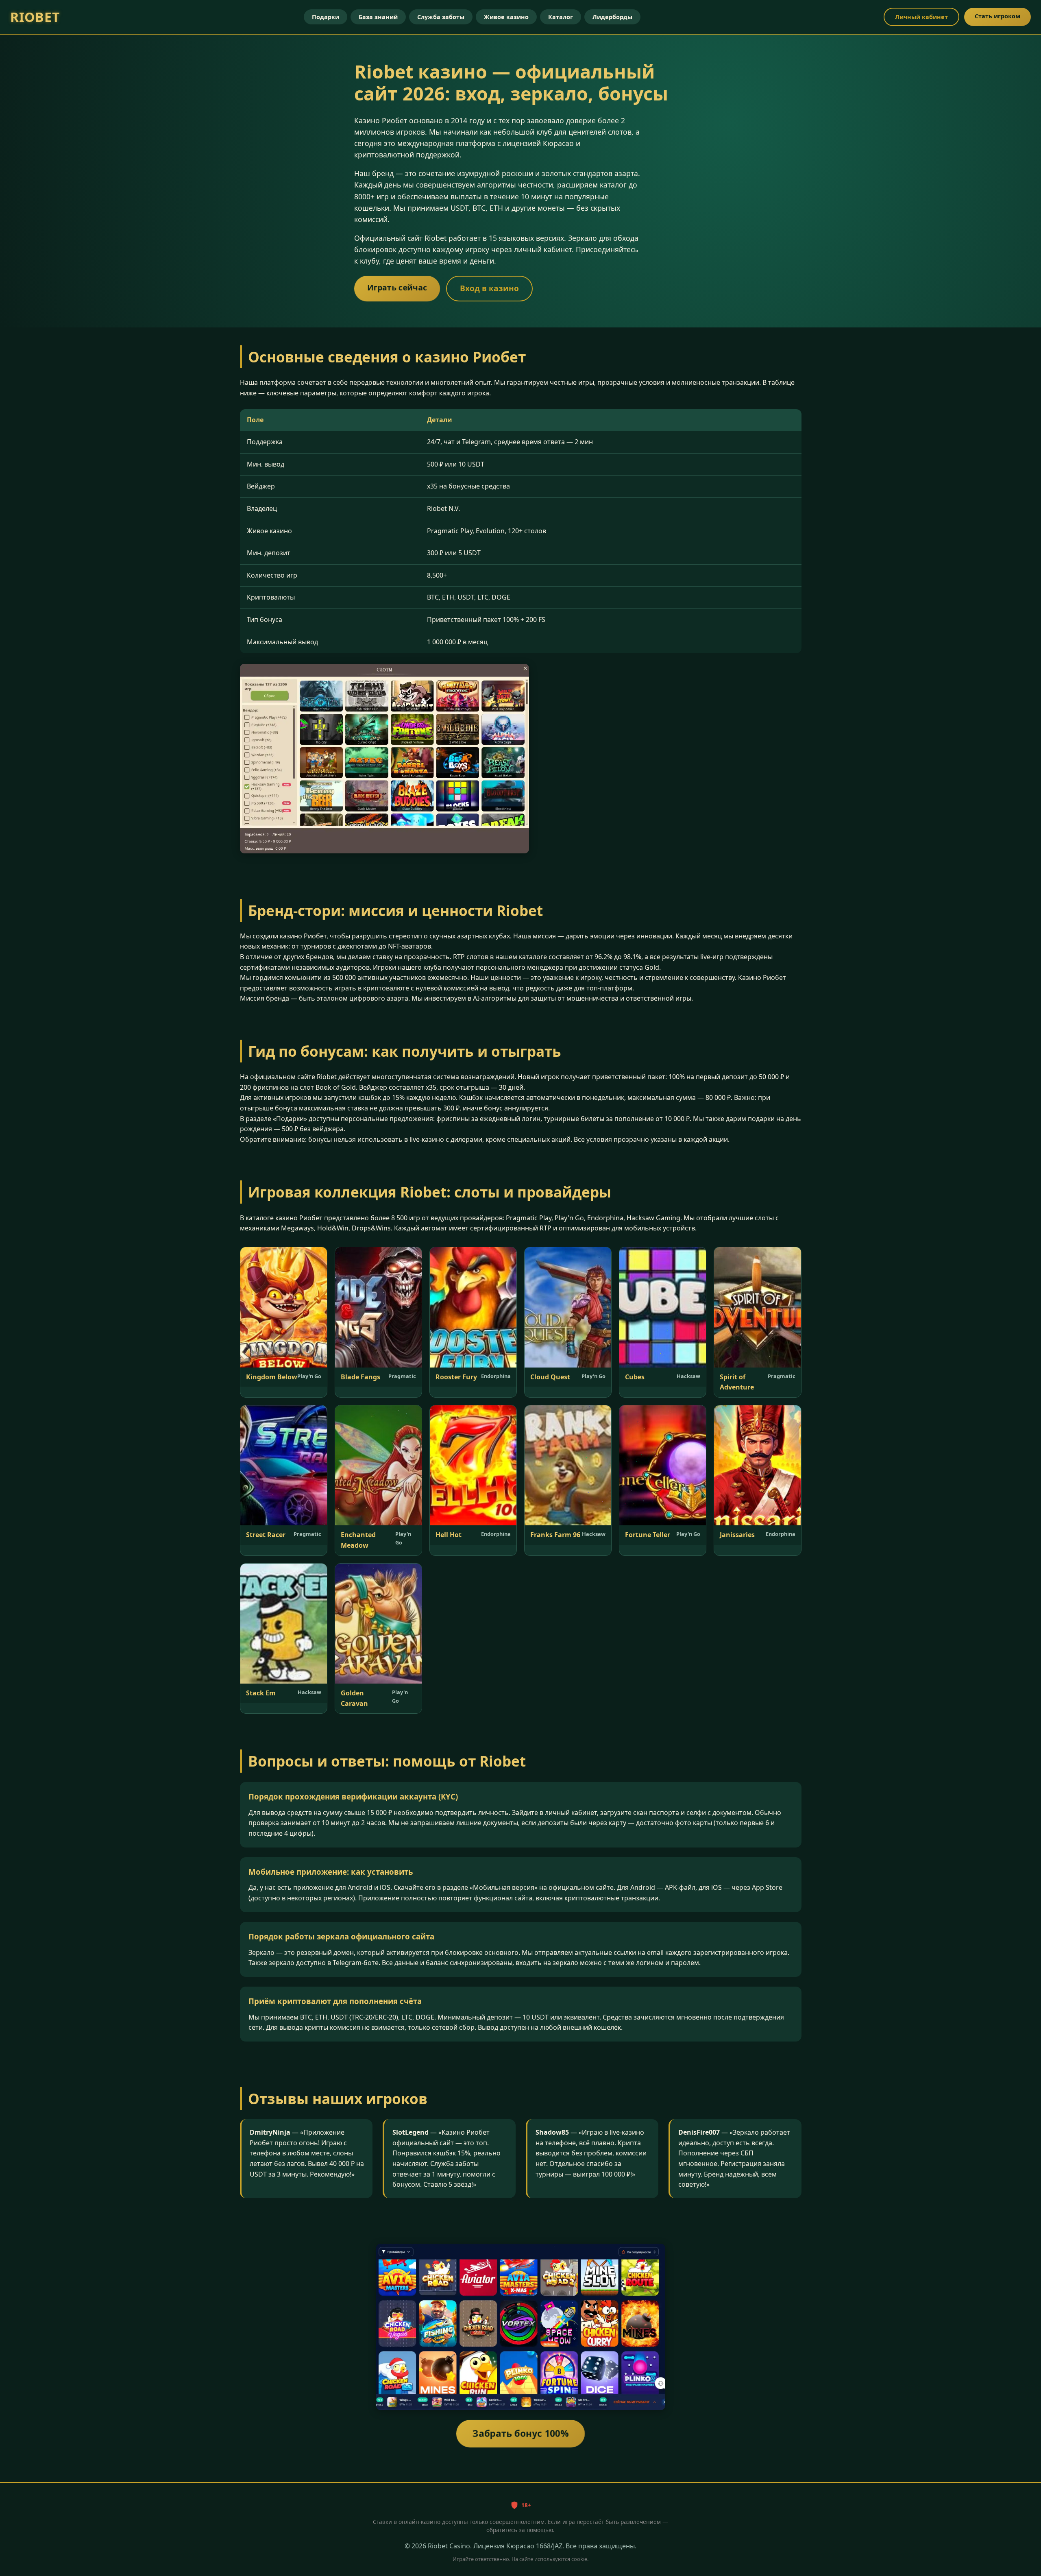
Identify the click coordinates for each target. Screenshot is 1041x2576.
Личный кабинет (921, 17)
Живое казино (506, 17)
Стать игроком (997, 16)
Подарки (326, 17)
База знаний (378, 17)
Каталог (561, 17)
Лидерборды (612, 17)
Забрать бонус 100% (521, 2433)
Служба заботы (441, 17)
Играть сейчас (397, 287)
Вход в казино (489, 288)
